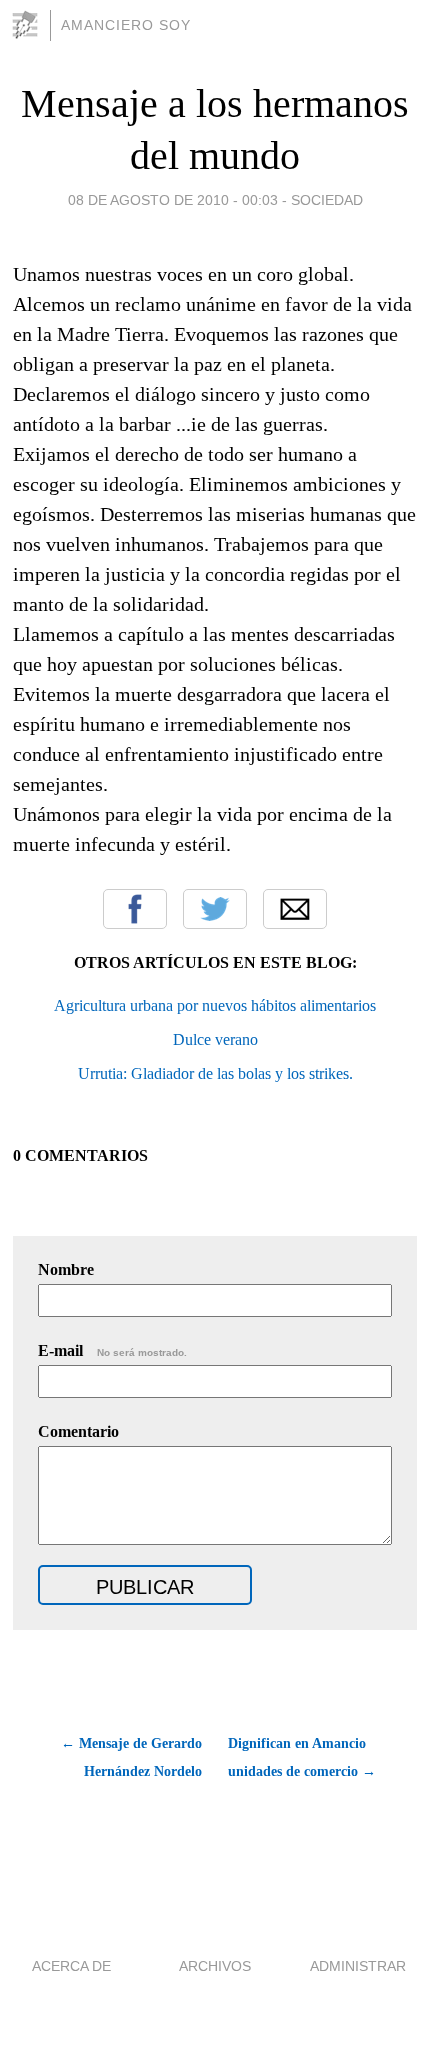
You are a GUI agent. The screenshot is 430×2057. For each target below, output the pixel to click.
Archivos (215, 1966)
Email (295, 909)
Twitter (215, 909)
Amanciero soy (126, 25)
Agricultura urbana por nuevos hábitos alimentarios (215, 1005)
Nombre (66, 1269)
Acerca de (71, 1966)
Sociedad (327, 200)
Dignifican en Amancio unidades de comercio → (302, 1757)
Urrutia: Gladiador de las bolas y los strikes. (215, 1073)
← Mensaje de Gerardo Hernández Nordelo (131, 1757)
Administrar (358, 1966)
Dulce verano (215, 1039)
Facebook (135, 909)
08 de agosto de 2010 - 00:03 (173, 200)
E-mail (112, 1350)
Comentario (78, 1431)
